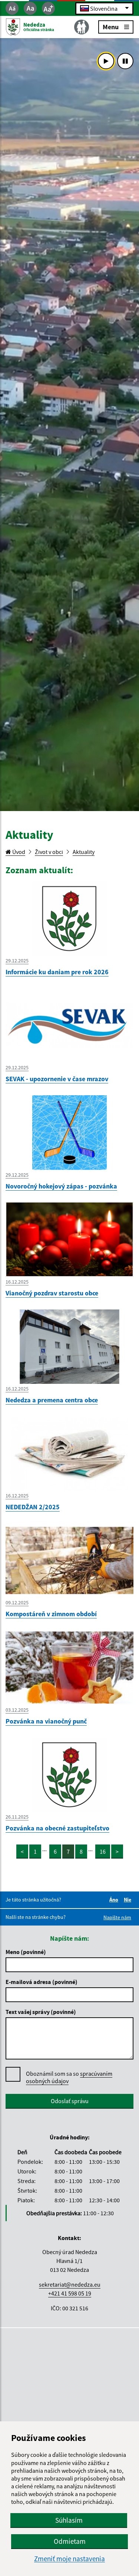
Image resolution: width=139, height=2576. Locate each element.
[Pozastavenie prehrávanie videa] (125, 61)
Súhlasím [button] (69, 2520)
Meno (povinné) (26, 1952)
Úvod (18, 852)
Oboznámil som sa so (69, 2077)
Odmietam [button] (70, 2541)
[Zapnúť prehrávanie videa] (106, 61)
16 (103, 1852)
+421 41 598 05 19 (70, 2293)
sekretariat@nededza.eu (70, 2284)
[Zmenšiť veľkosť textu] (12, 8)
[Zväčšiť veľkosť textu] (48, 8)
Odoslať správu (70, 2101)
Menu (111, 26)
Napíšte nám (117, 1917)
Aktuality (84, 852)
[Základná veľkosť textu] (30, 8)
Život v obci (49, 852)
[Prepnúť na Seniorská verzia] (82, 27)
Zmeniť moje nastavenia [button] (69, 2559)
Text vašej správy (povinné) (41, 2012)
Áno (115, 1900)
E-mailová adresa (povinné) (42, 1982)
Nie (129, 1900)
